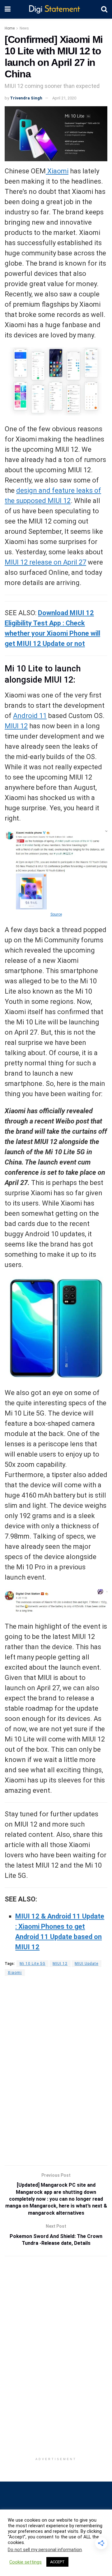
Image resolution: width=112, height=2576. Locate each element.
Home (10, 28)
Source (56, 914)
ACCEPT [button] (57, 2562)
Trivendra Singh (26, 98)
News (24, 28)
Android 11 (30, 716)
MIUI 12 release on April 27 (45, 562)
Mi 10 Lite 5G (33, 1964)
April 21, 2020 (64, 98)
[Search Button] (104, 9)
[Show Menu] (8, 9)
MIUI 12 (16, 726)
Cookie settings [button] (26, 2562)
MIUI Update (86, 1964)
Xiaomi (57, 171)
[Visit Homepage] (56, 9)
